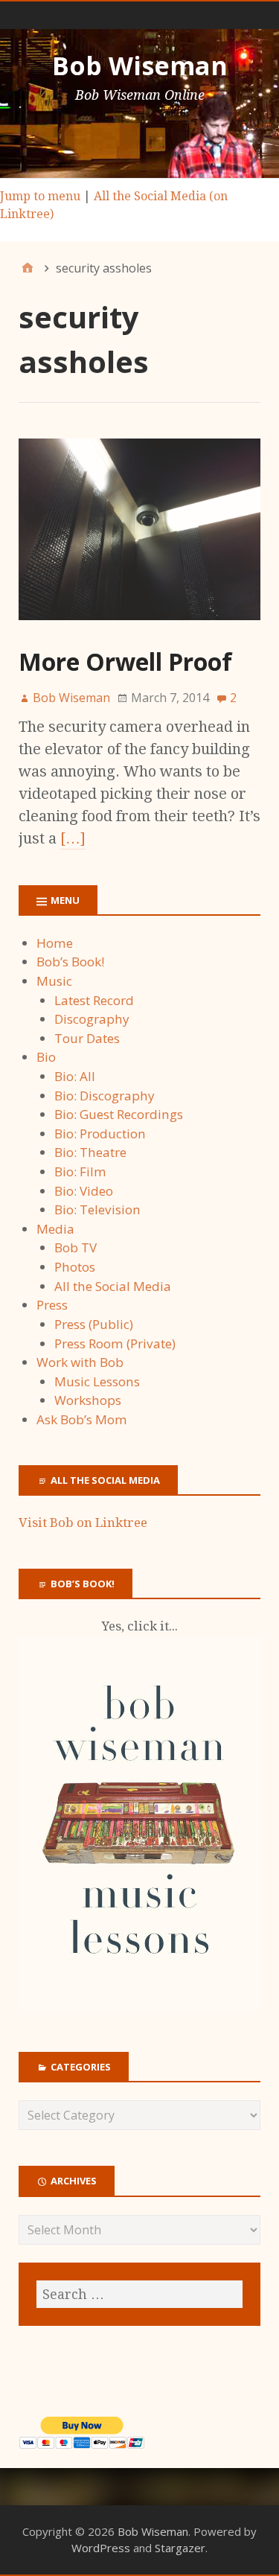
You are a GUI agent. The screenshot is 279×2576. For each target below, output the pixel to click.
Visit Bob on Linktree (83, 1523)
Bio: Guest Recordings (119, 1114)
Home (55, 943)
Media (55, 1229)
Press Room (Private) (115, 1343)
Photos (75, 1267)
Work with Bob (80, 1362)
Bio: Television (97, 1209)
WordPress (101, 2548)
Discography (92, 1019)
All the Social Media (113, 1286)
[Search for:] (139, 2294)
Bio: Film (80, 1171)
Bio (46, 1057)
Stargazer (180, 2548)
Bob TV (76, 1247)
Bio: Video (84, 1191)
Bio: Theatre (90, 1152)
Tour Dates (87, 1038)
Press (52, 1305)
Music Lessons (97, 1381)
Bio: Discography (105, 1096)
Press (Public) (94, 1324)
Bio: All (75, 1076)
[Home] (28, 268)
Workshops (88, 1400)
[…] (73, 838)
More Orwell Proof (125, 661)
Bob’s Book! (70, 962)
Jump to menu (40, 196)
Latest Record (94, 1000)
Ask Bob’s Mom (82, 1419)
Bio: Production (100, 1134)
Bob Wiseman (140, 66)
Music (54, 981)
